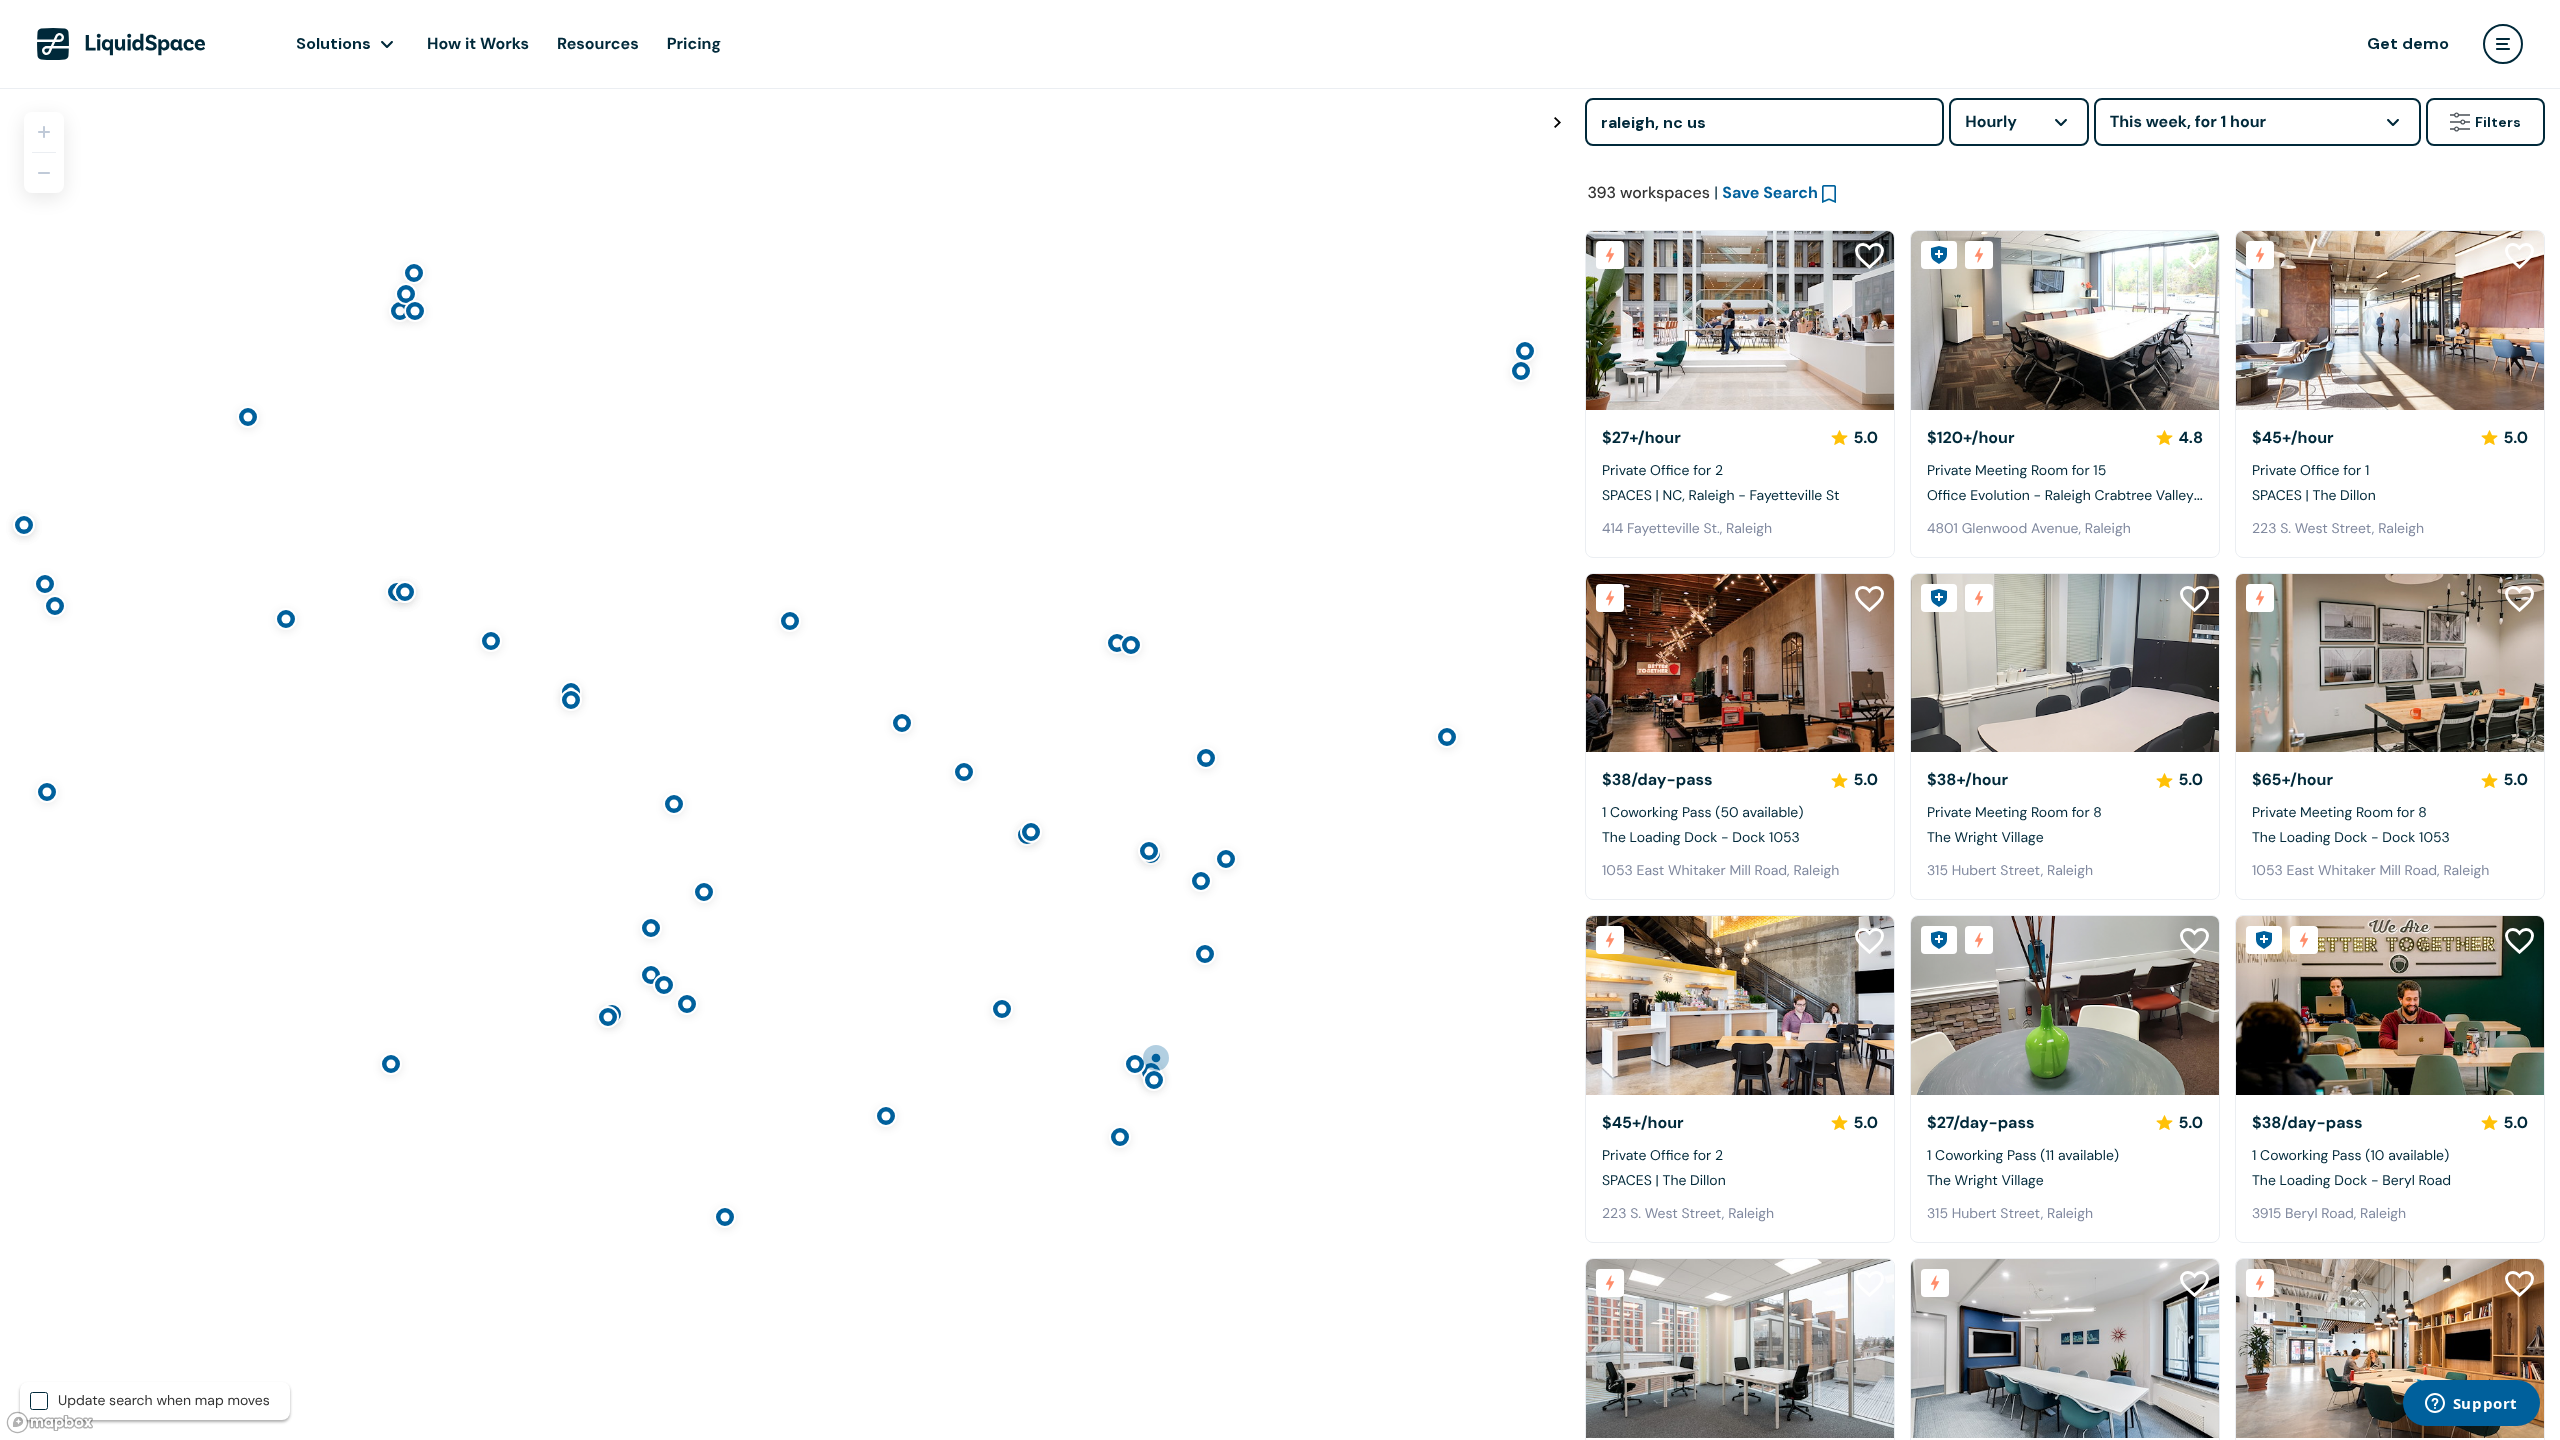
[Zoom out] (44, 173)
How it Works (478, 43)
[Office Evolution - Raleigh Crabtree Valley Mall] (2065, 320)
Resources (598, 43)
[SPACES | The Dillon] (2390, 320)
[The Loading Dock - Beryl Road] (2390, 1005)
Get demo (2408, 43)
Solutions (333, 43)
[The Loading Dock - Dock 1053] (1740, 663)
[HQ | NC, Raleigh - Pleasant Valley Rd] (1740, 1348)
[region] (785, 764)
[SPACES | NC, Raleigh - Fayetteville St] (1740, 320)
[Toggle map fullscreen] (1557, 123)
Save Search (1770, 192)
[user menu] (2503, 44)
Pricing (694, 43)
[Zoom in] (44, 132)
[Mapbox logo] (50, 1422)
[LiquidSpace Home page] (121, 44)
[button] (1608, 320)
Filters (2498, 122)
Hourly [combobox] (1991, 121)
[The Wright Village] (2065, 663)
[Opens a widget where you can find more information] (2471, 1405)
